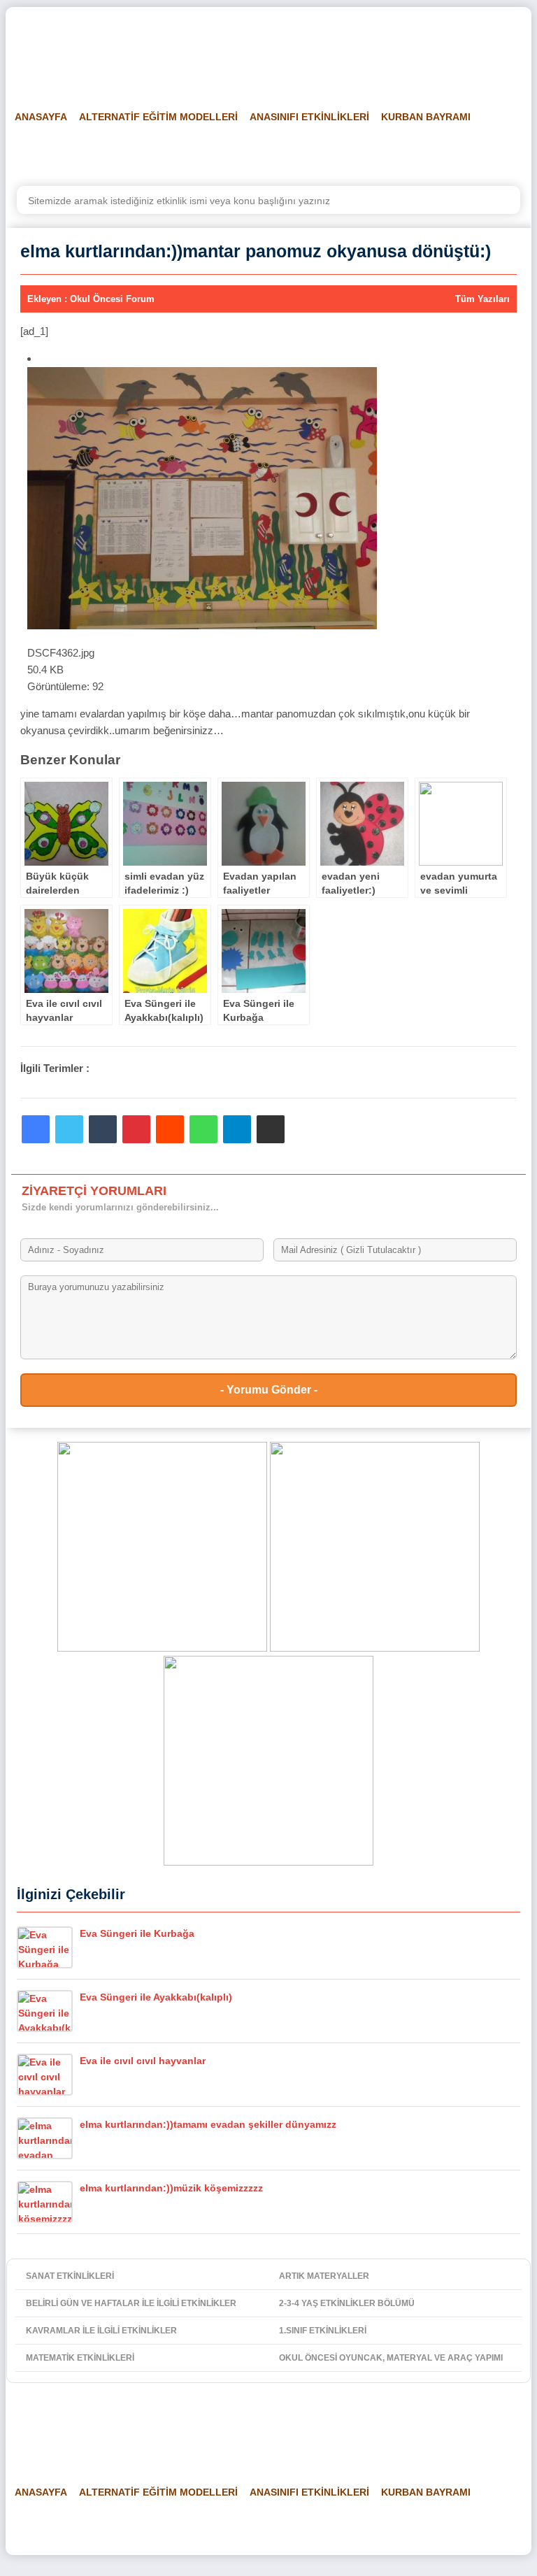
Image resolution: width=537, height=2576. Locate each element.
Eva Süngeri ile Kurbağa (137, 1933)
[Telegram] (237, 1129)
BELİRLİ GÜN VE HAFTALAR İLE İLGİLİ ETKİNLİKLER (131, 2303)
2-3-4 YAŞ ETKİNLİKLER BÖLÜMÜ (347, 2303)
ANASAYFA (41, 117)
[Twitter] (69, 1129)
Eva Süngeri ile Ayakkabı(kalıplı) (156, 1997)
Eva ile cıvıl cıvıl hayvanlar (143, 2061)
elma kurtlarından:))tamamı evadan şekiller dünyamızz (208, 2124)
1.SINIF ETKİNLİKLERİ (323, 2331)
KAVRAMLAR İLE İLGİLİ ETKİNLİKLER (101, 2331)
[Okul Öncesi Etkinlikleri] (83, 50)
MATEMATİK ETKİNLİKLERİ (80, 2358)
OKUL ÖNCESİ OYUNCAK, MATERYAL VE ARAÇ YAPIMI (391, 2358)
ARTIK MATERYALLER (324, 2276)
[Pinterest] (136, 1129)
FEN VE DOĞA (188, 152)
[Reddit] (170, 1129)
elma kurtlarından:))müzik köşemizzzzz (171, 2188)
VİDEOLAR (343, 152)
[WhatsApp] (203, 1129)
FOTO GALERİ (270, 152)
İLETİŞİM (479, 152)
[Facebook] (36, 1129)
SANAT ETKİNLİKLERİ (70, 2276)
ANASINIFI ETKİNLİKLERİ (309, 117)
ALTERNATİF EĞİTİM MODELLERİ (158, 117)
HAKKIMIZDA (413, 152)
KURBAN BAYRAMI (426, 117)
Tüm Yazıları (482, 299)
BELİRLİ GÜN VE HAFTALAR (73, 152)
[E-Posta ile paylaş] (271, 1129)
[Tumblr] (103, 1129)
